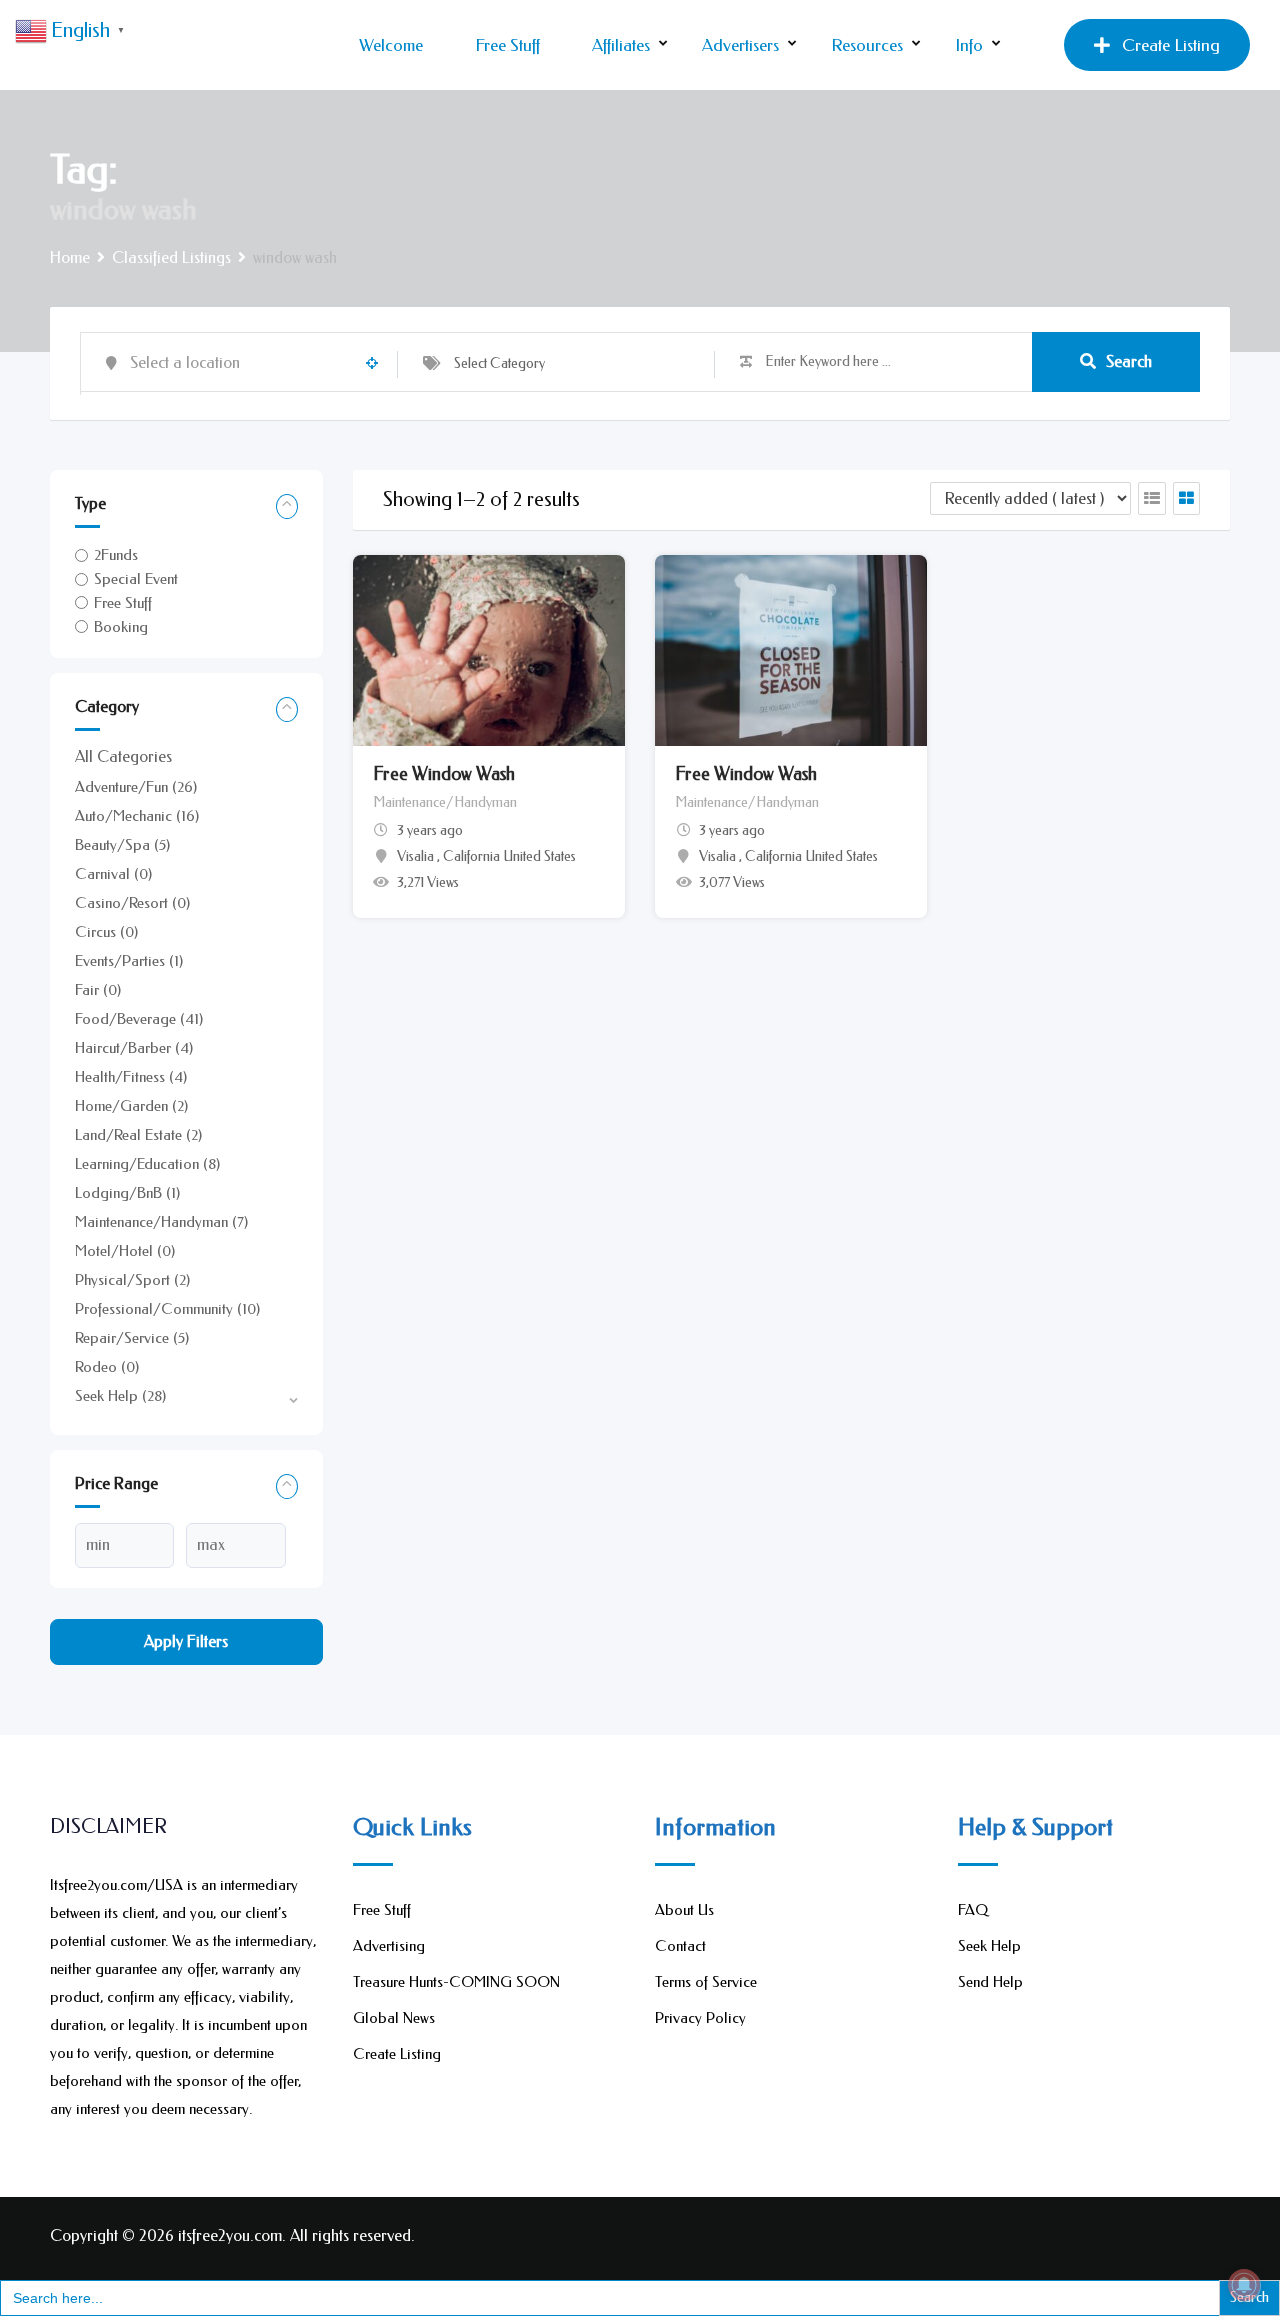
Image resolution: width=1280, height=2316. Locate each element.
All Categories (123, 756)
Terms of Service (706, 1982)
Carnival (113, 874)
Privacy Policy (700, 2018)
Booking (121, 627)
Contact (680, 1946)
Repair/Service (132, 1338)
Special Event (136, 579)
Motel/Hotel (125, 1251)
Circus (106, 932)
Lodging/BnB (127, 1193)
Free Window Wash (444, 774)
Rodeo (107, 1367)
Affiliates (621, 45)
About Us (684, 1910)
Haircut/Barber (134, 1048)
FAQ (973, 1910)
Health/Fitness (131, 1077)
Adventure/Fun (136, 787)
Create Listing (1171, 45)
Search (1129, 361)
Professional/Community (167, 1309)
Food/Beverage (139, 1019)
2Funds (116, 555)
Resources (867, 45)
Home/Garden (131, 1106)
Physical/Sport (132, 1280)
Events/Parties (129, 961)
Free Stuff (507, 45)
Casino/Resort (132, 903)
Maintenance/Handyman (161, 1222)
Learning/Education (147, 1164)
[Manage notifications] (1244, 2285)
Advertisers (740, 45)
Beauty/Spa (122, 845)
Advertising (389, 1946)
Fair (98, 990)
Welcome (391, 45)
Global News (394, 2018)
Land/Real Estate (138, 1135)
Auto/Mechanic (137, 816)
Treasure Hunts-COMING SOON (456, 1982)
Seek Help (120, 1396)
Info (969, 45)
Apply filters (186, 1641)
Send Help (990, 1982)
